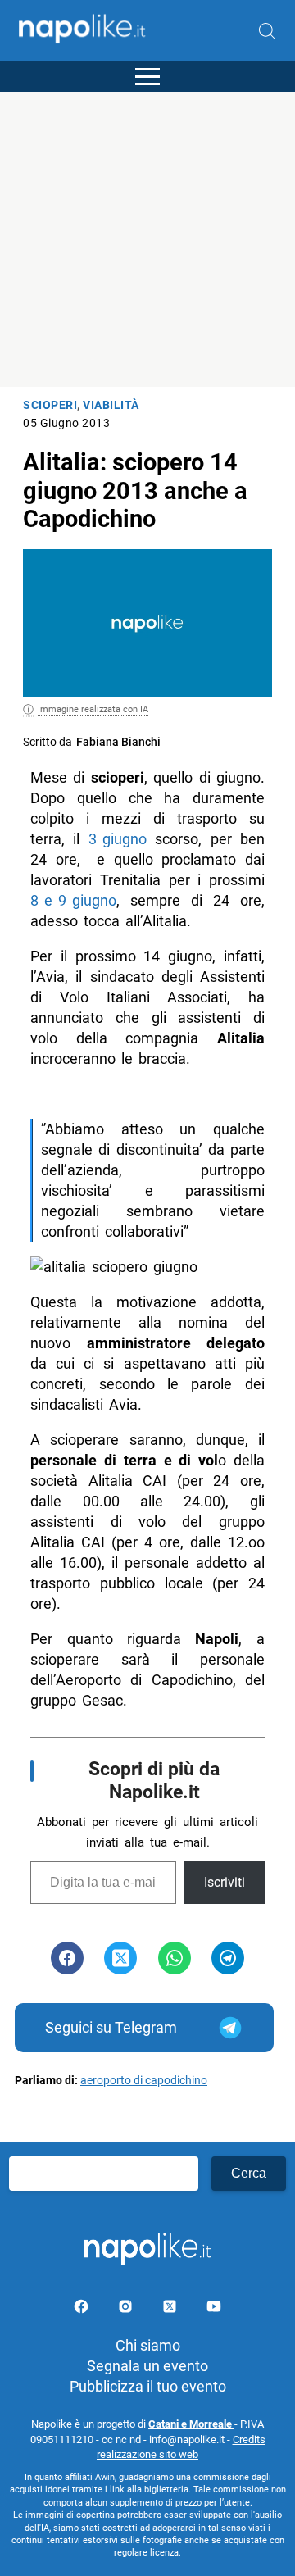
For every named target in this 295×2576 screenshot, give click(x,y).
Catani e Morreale (191, 2424)
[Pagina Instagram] (127, 2309)
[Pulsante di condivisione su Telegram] (228, 1958)
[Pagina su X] (171, 2309)
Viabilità (111, 405)
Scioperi (50, 405)
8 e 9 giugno (73, 900)
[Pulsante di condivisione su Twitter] (120, 1958)
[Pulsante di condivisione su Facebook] (67, 1958)
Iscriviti (225, 1882)
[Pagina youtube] (214, 2309)
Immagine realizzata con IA (93, 709)
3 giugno (118, 839)
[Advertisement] (147, 239)
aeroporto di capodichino (144, 2081)
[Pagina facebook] (83, 2309)
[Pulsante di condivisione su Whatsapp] (175, 1958)
